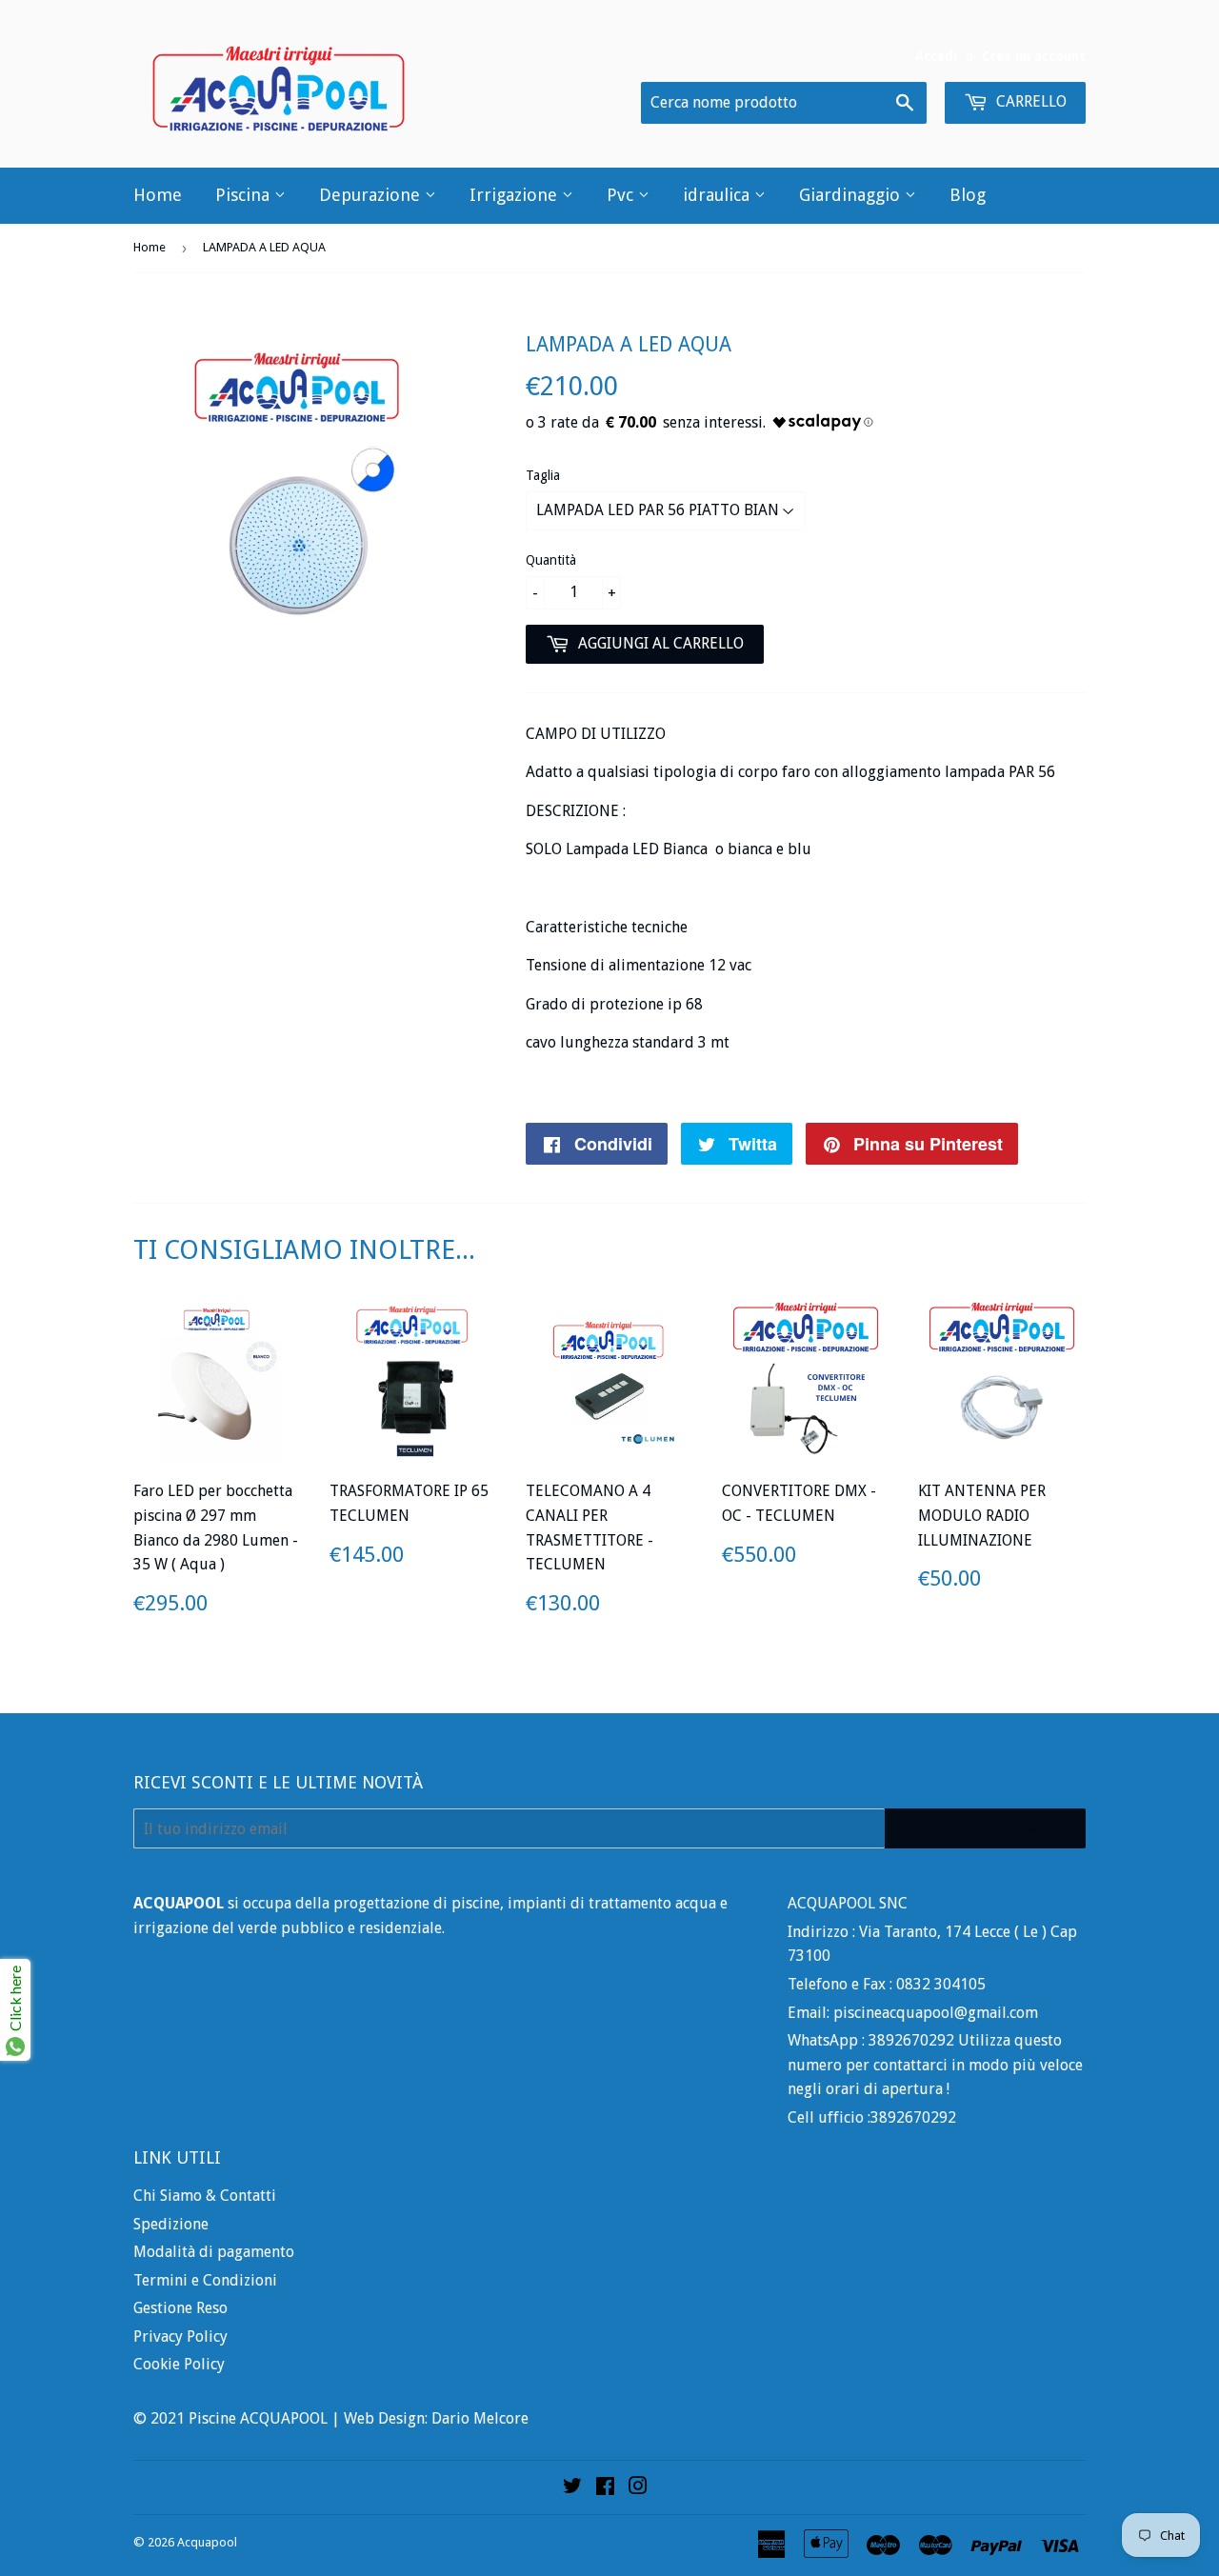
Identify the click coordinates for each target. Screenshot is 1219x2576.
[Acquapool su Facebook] (605, 2488)
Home (158, 195)
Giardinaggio (852, 195)
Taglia (543, 475)
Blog (968, 195)
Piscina (245, 195)
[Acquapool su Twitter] (572, 2488)
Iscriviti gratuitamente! (985, 1828)
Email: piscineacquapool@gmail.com (913, 2013)
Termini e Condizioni (205, 2280)
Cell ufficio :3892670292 (872, 2117)
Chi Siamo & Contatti (205, 2196)
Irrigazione (516, 195)
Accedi (936, 56)
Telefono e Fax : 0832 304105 (887, 1984)
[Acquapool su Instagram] (638, 2488)
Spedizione (171, 2224)
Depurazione (372, 195)
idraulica (719, 195)
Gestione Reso (180, 2308)
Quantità (551, 560)
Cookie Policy (179, 2364)
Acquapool (207, 2542)
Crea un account (1034, 56)
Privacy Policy (180, 2336)
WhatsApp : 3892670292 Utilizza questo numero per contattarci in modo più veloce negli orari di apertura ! (935, 2065)
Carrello (1029, 101)
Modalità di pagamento (214, 2252)
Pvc (622, 195)
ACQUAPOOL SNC (848, 1903)
